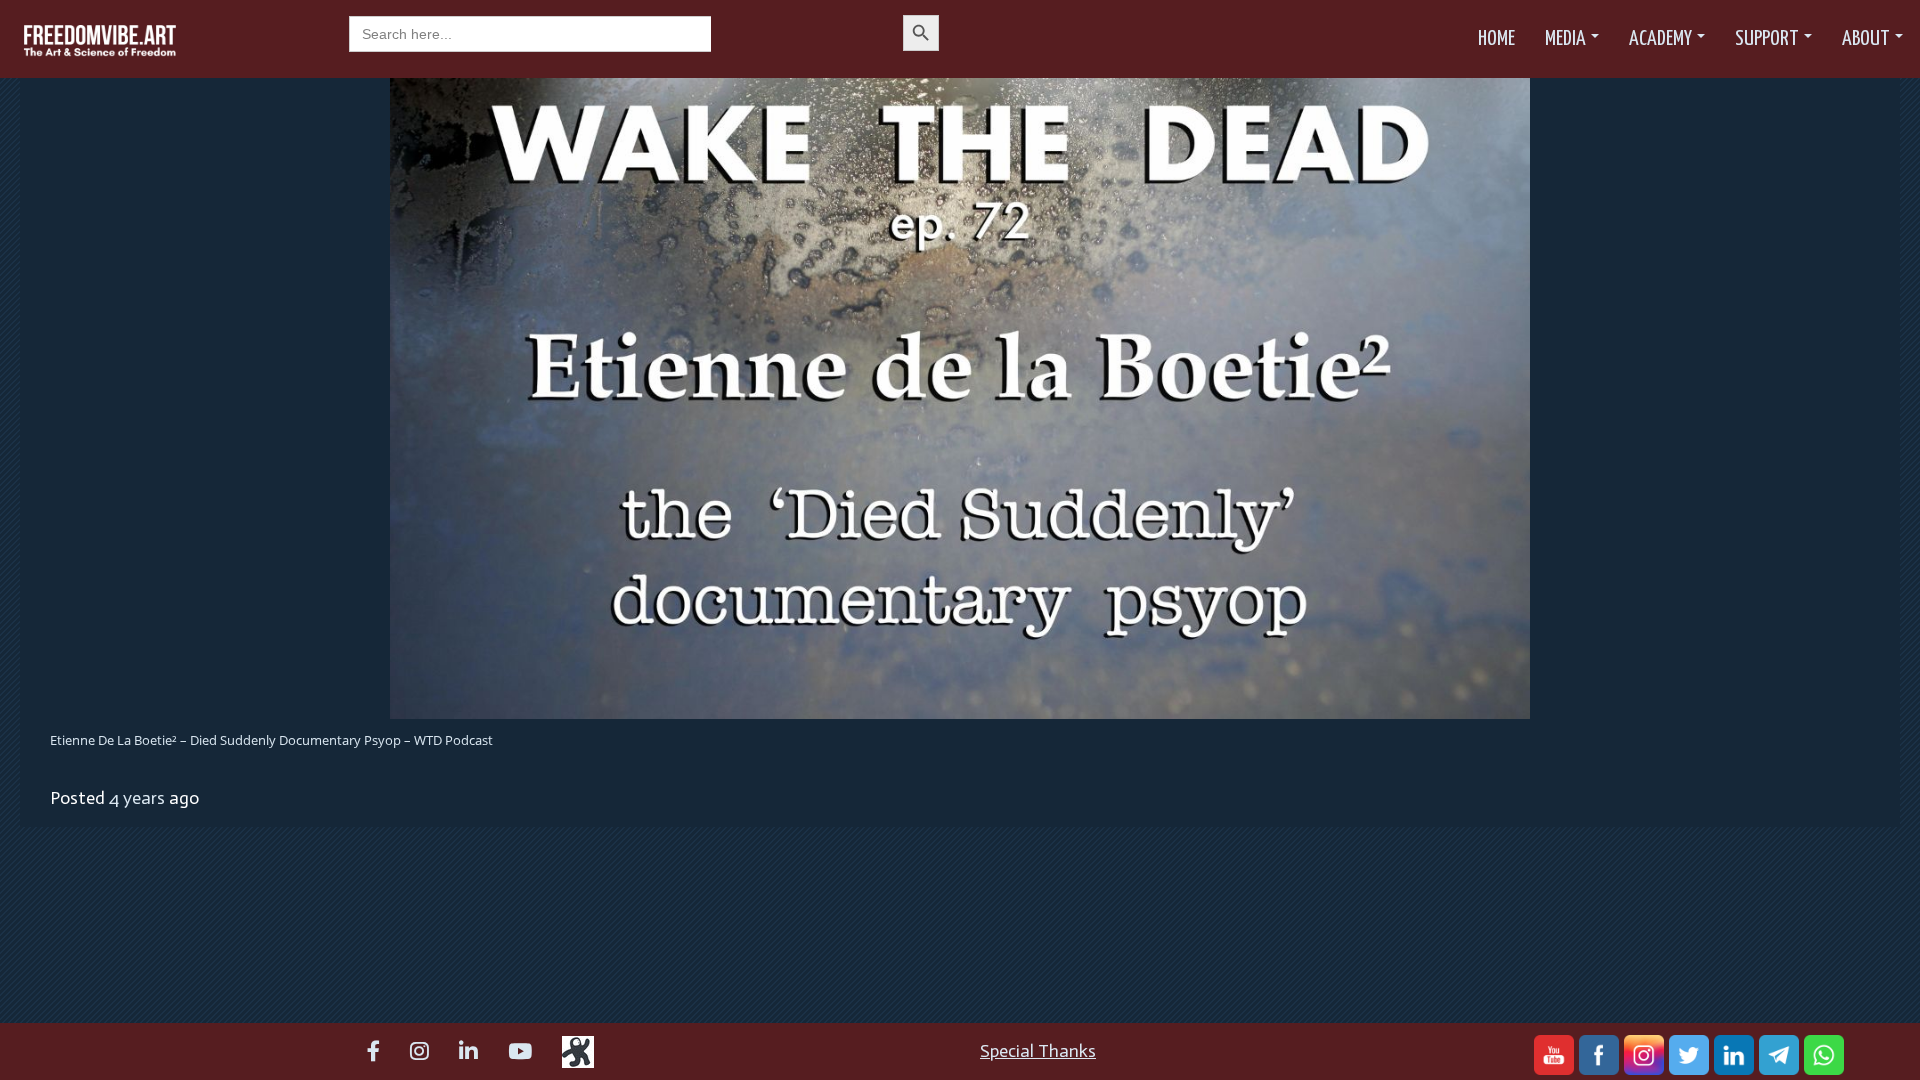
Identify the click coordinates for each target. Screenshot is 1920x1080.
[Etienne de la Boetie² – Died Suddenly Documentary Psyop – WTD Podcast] (960, 397)
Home (1496, 39)
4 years (137, 798)
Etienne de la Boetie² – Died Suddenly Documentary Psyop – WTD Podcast (271, 740)
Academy (1660, 39)
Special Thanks (1038, 1051)
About (1866, 39)
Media (1565, 39)
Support (1767, 39)
